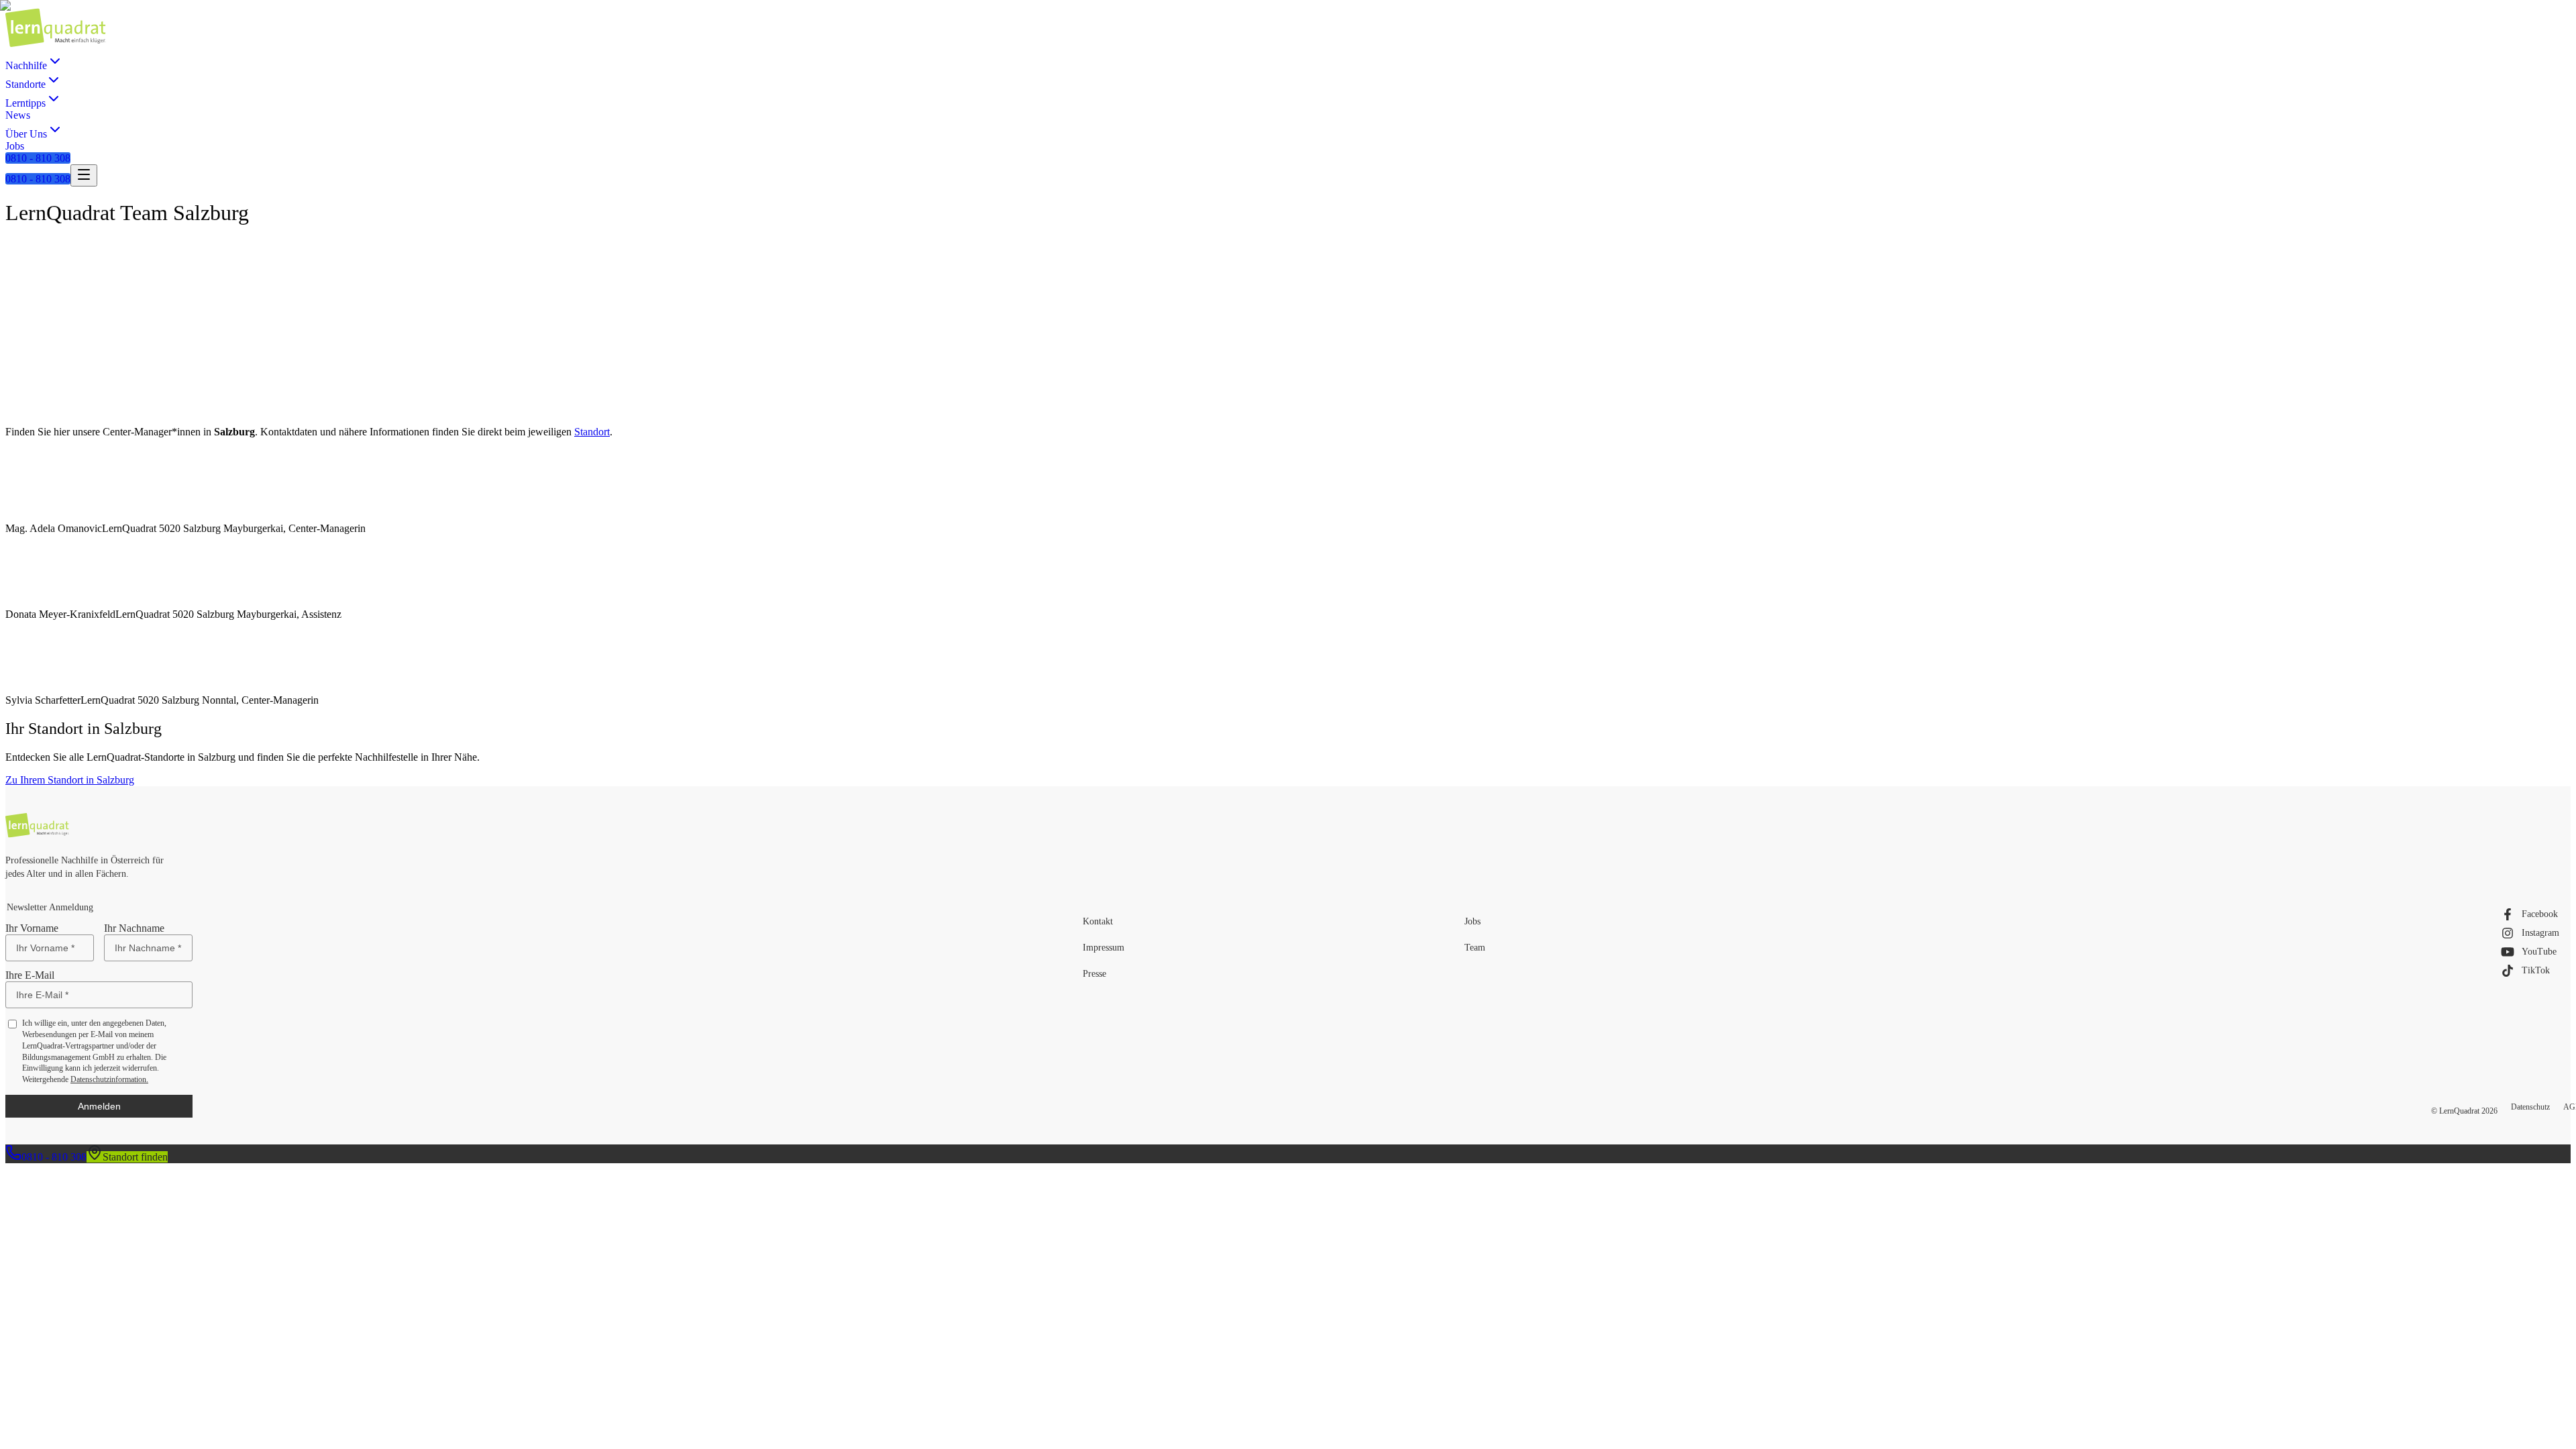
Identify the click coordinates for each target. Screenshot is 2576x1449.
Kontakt (1098, 921)
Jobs (1472, 921)
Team (1475, 948)
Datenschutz (2530, 1107)
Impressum (1104, 948)
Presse (1094, 974)
